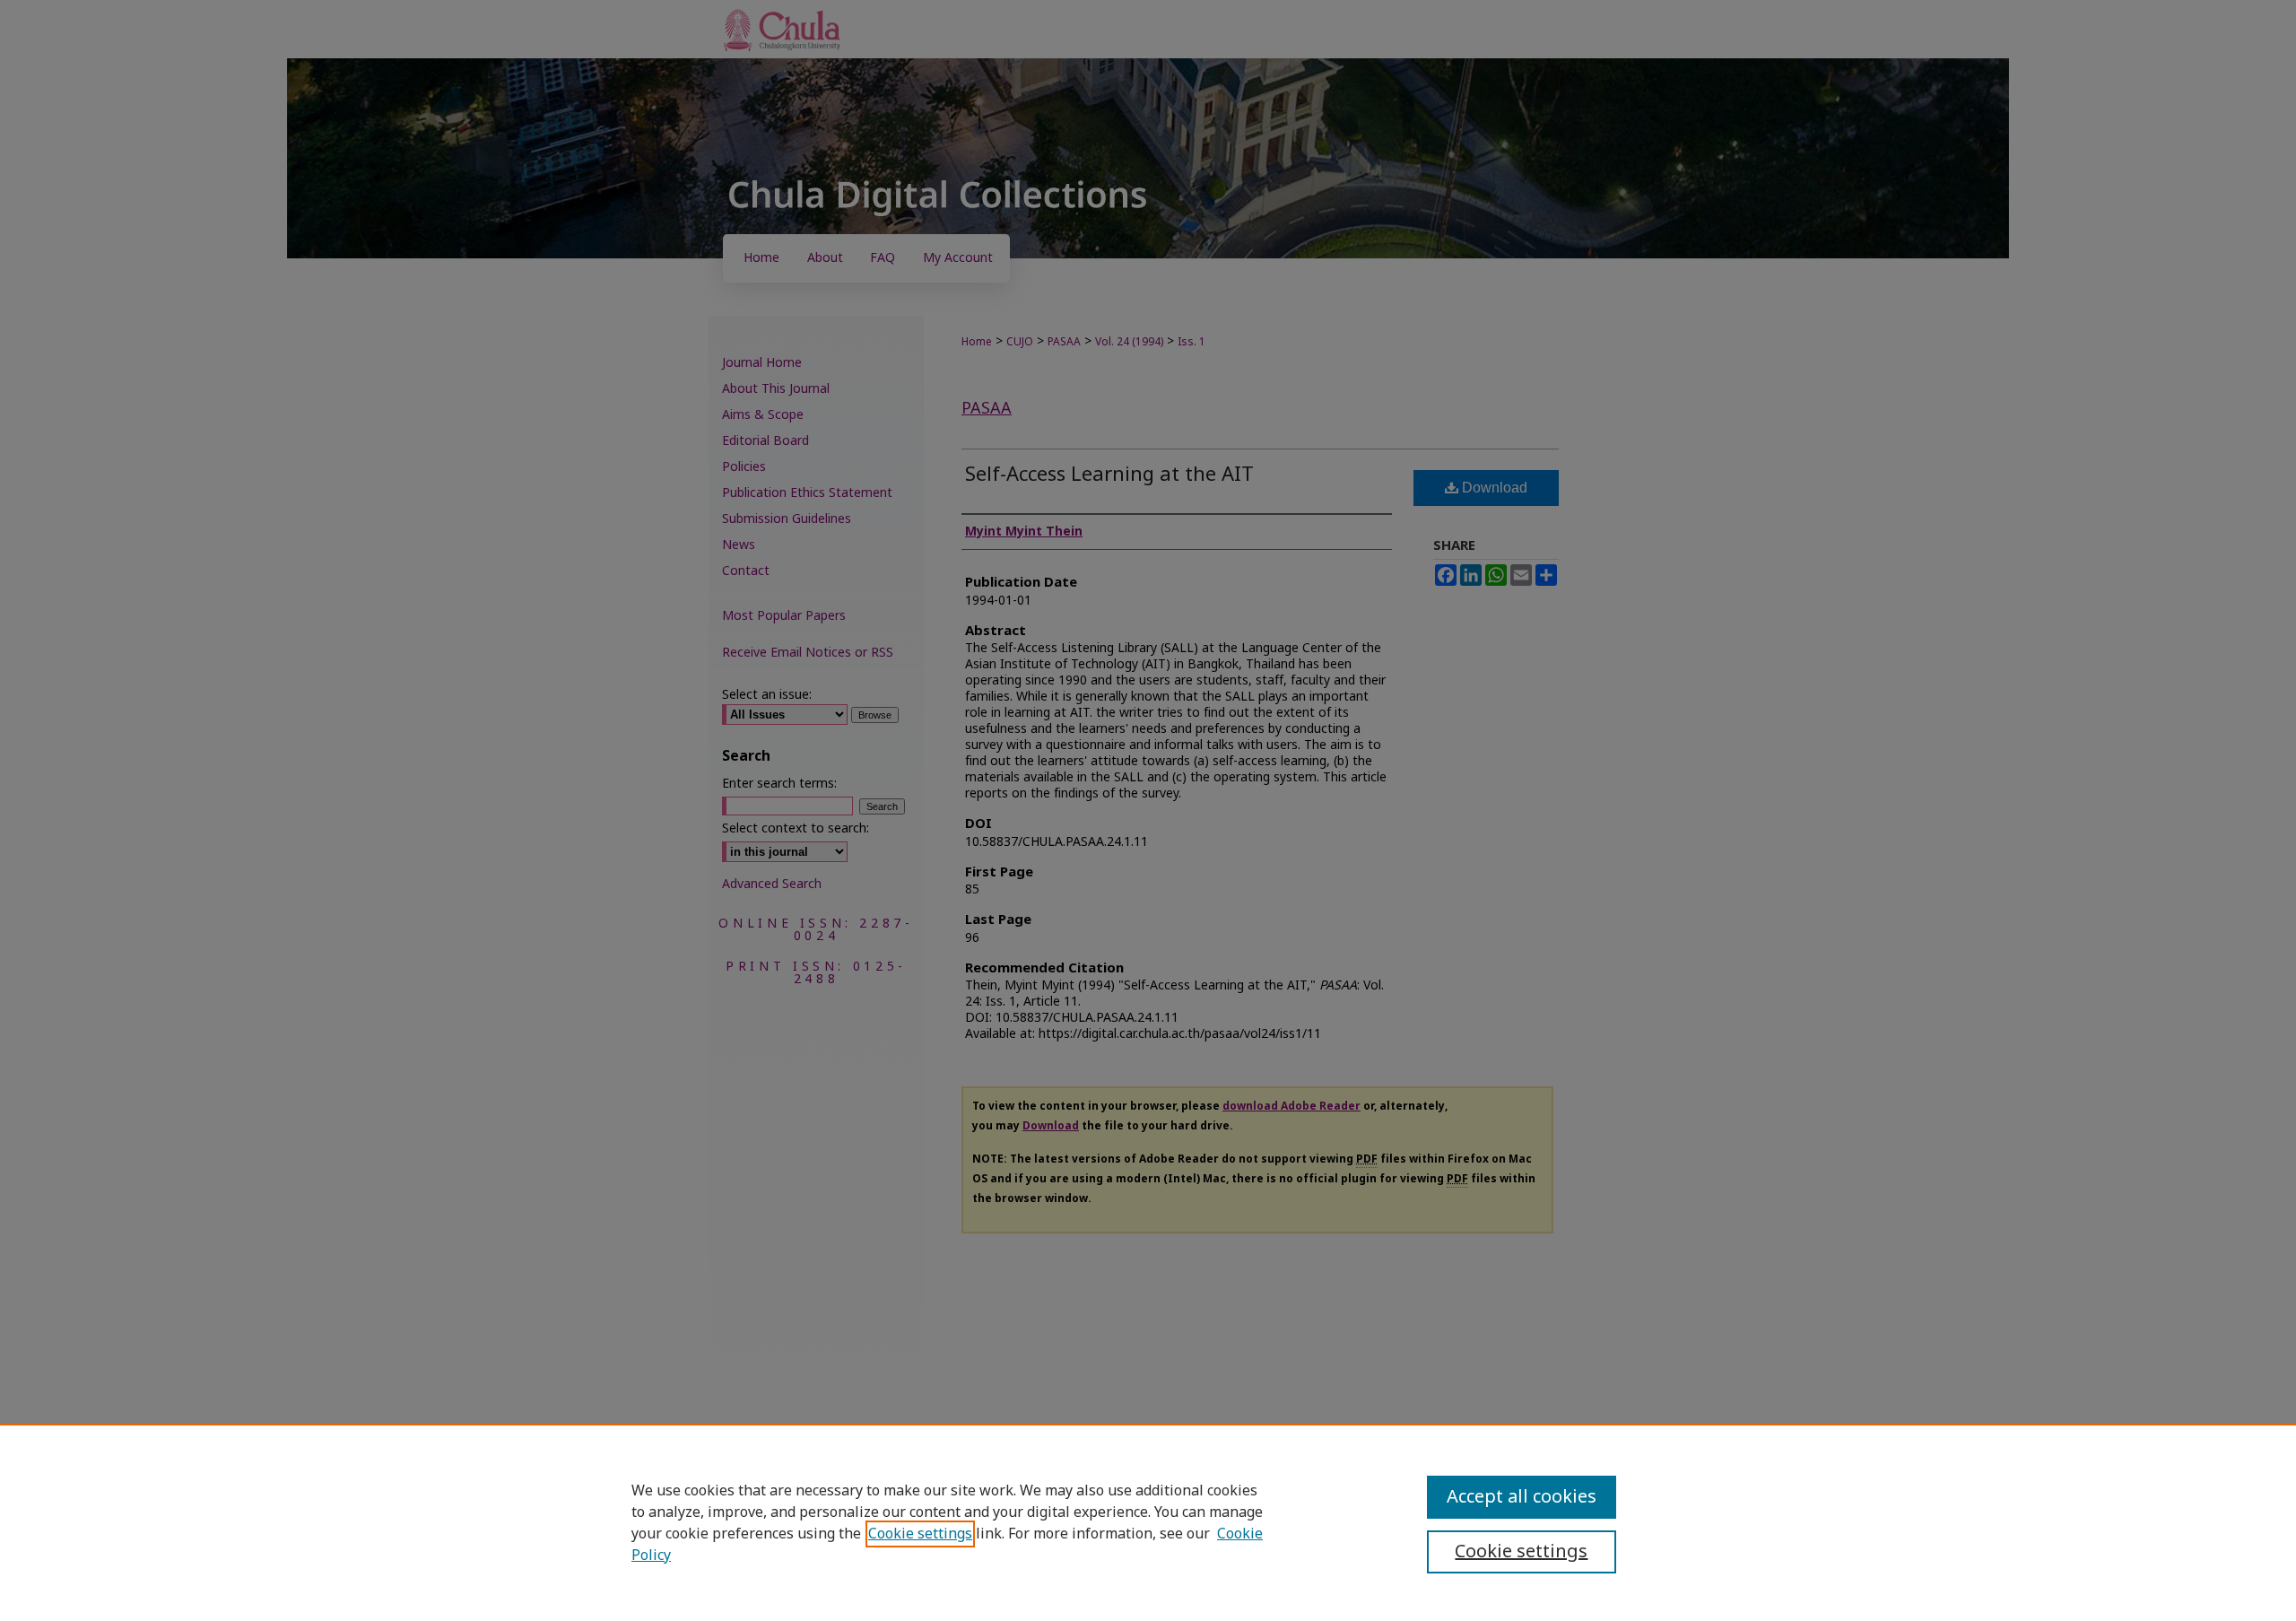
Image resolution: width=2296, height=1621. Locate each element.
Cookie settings (920, 1534)
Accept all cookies (1522, 1497)
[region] (1148, 1522)
